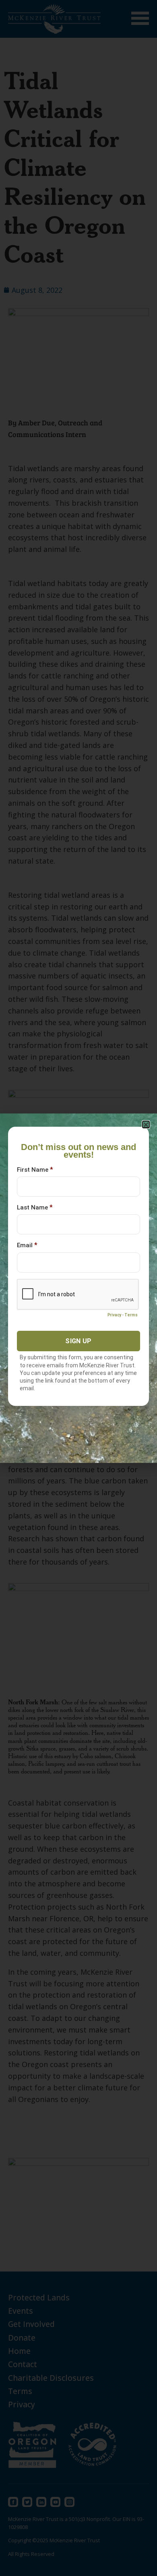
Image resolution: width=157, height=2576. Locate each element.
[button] (146, 1125)
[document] (78, 1288)
